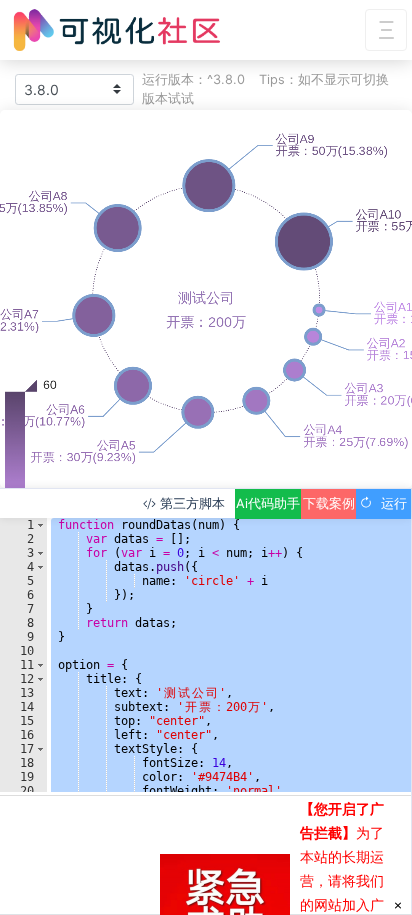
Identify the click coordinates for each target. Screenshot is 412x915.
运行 (390, 503)
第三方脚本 (190, 503)
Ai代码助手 (268, 503)
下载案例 (329, 503)
